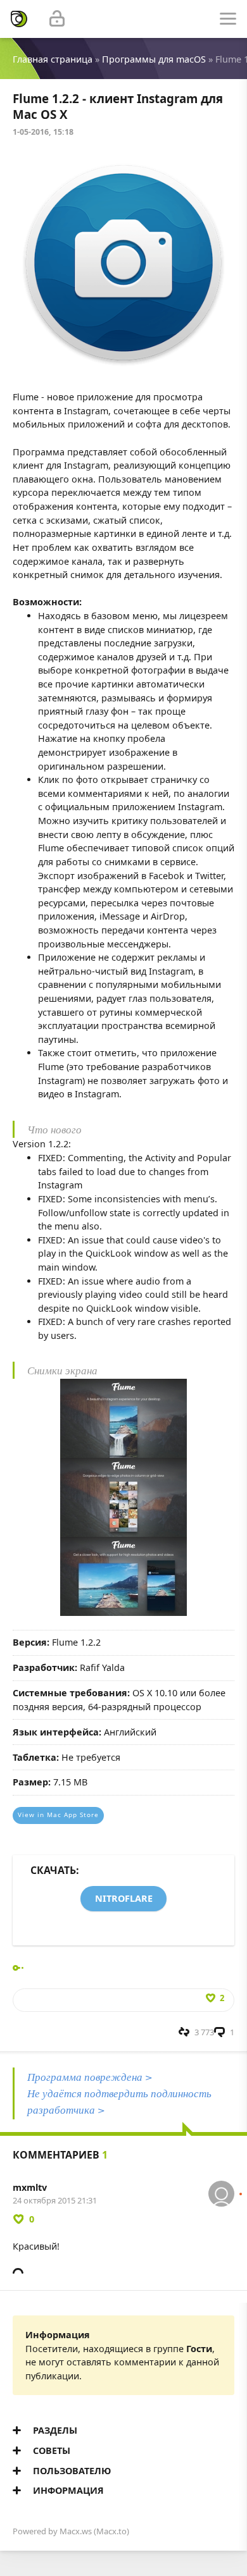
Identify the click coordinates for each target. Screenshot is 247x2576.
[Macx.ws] (19, 19)
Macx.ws (76, 2531)
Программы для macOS (154, 59)
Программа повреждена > (90, 2077)
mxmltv (30, 2187)
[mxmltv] (221, 2187)
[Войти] (57, 19)
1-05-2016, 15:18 (43, 132)
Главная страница (53, 59)
